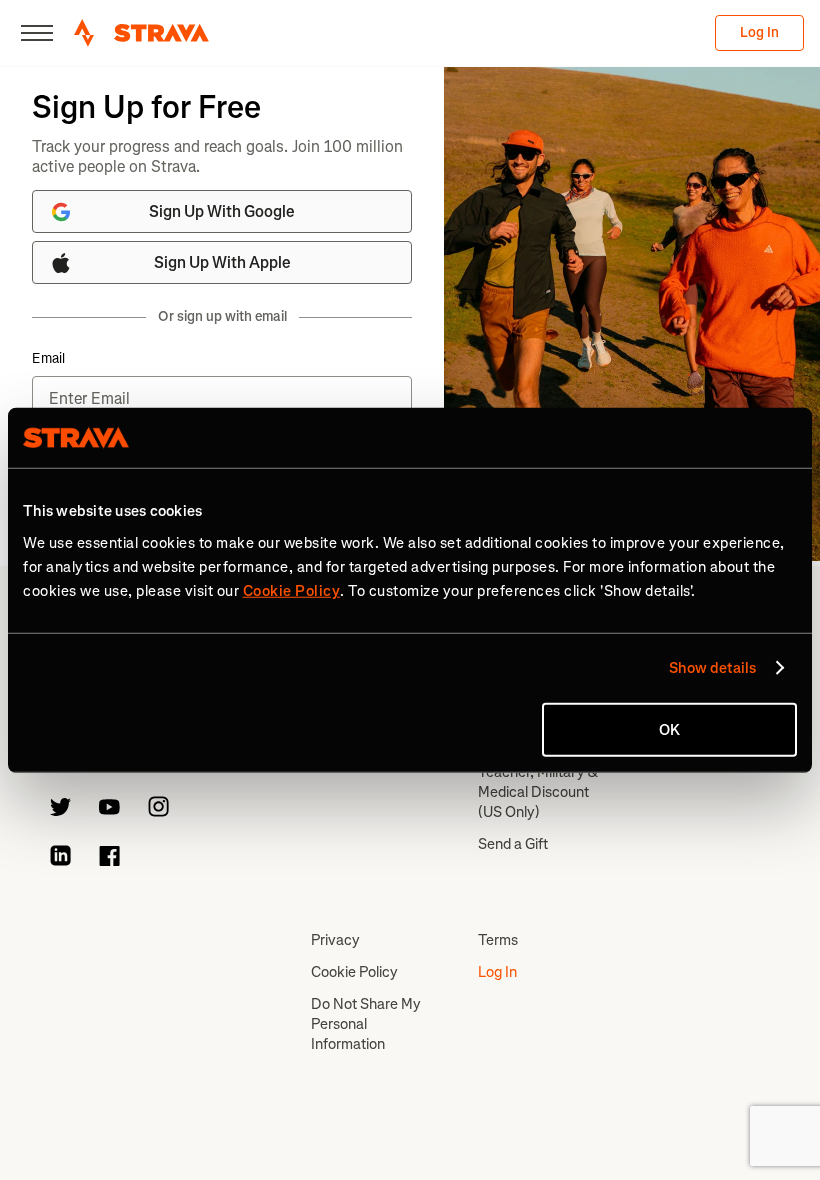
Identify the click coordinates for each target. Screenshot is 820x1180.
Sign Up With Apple (222, 262)
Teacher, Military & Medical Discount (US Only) (538, 792)
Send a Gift (513, 844)
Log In (759, 32)
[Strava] (141, 33)
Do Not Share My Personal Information (366, 1024)
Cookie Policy (354, 972)
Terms (498, 940)
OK (669, 729)
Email (48, 359)
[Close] (37, 33)
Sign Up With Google (222, 211)
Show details (712, 668)
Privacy (335, 940)
